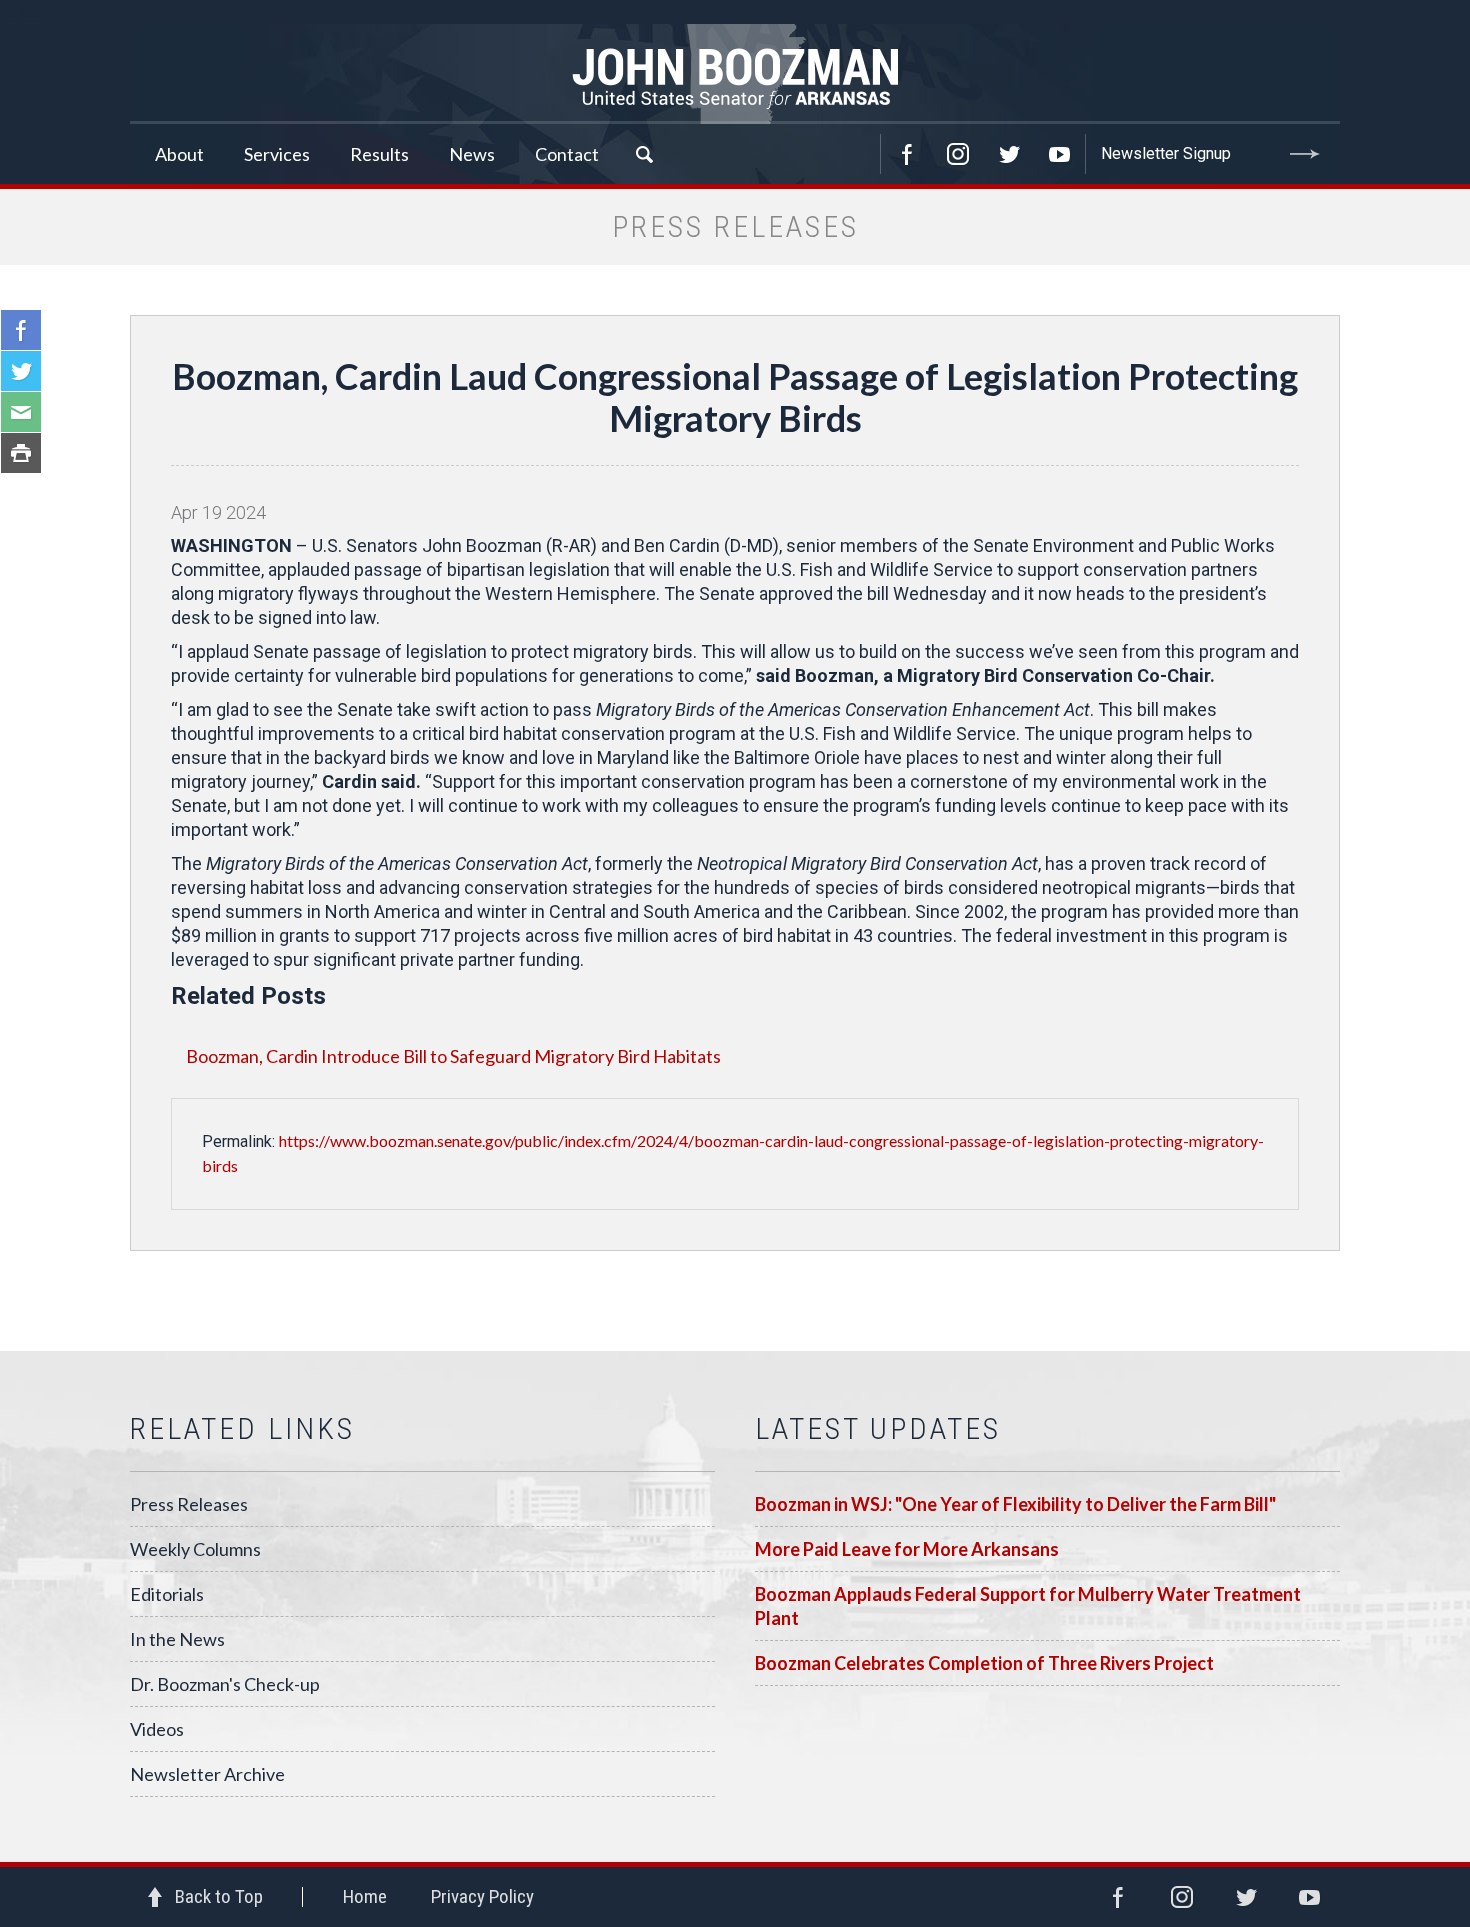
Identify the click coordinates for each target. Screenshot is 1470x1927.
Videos (157, 1729)
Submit (1305, 154)
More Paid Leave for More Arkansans (907, 1549)
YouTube (1060, 154)
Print (21, 453)
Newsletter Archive (207, 1774)
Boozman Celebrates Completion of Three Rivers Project (984, 1663)
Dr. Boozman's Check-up (225, 1684)
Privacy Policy (482, 1896)
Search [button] (644, 154)
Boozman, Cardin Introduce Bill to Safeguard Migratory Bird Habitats (453, 1056)
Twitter (1009, 154)
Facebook (907, 154)
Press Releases (189, 1504)
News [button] (472, 154)
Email (21, 412)
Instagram (958, 154)
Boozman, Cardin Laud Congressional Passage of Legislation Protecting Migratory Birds (735, 397)
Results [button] (379, 154)
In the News (177, 1639)
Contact (567, 154)
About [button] (179, 154)
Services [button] (277, 154)
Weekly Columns (195, 1549)
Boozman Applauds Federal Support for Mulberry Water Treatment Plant (1028, 1606)
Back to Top (219, 1896)
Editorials (167, 1594)
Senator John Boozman (735, 74)
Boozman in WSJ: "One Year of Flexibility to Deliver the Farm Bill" (1015, 1504)
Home (365, 1896)
